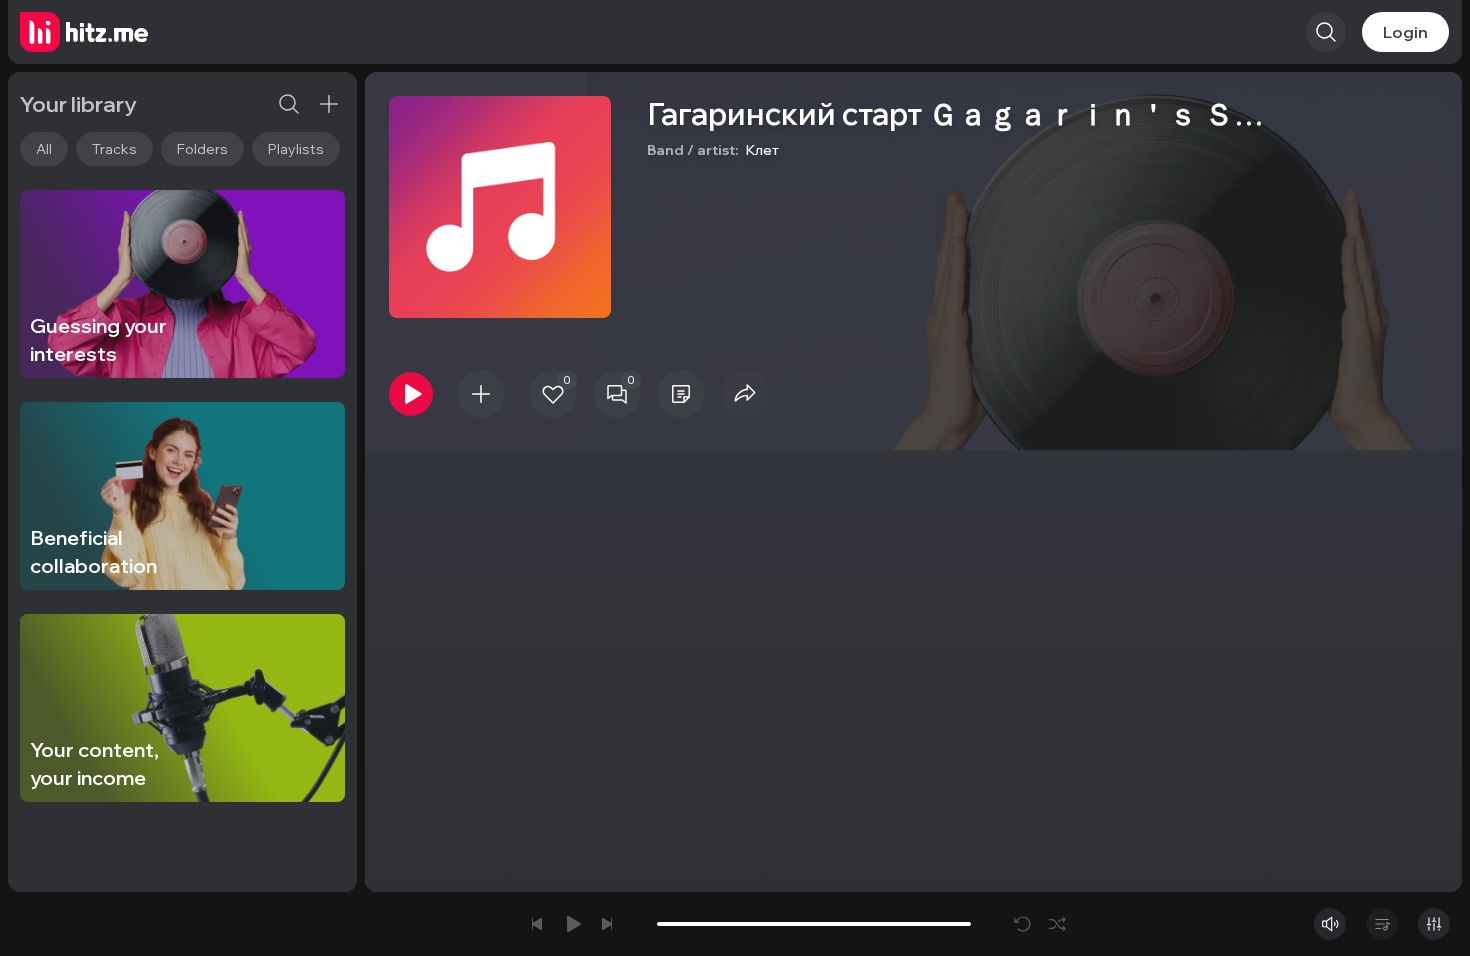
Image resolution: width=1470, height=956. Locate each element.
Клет (762, 150)
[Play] (411, 394)
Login (1405, 32)
